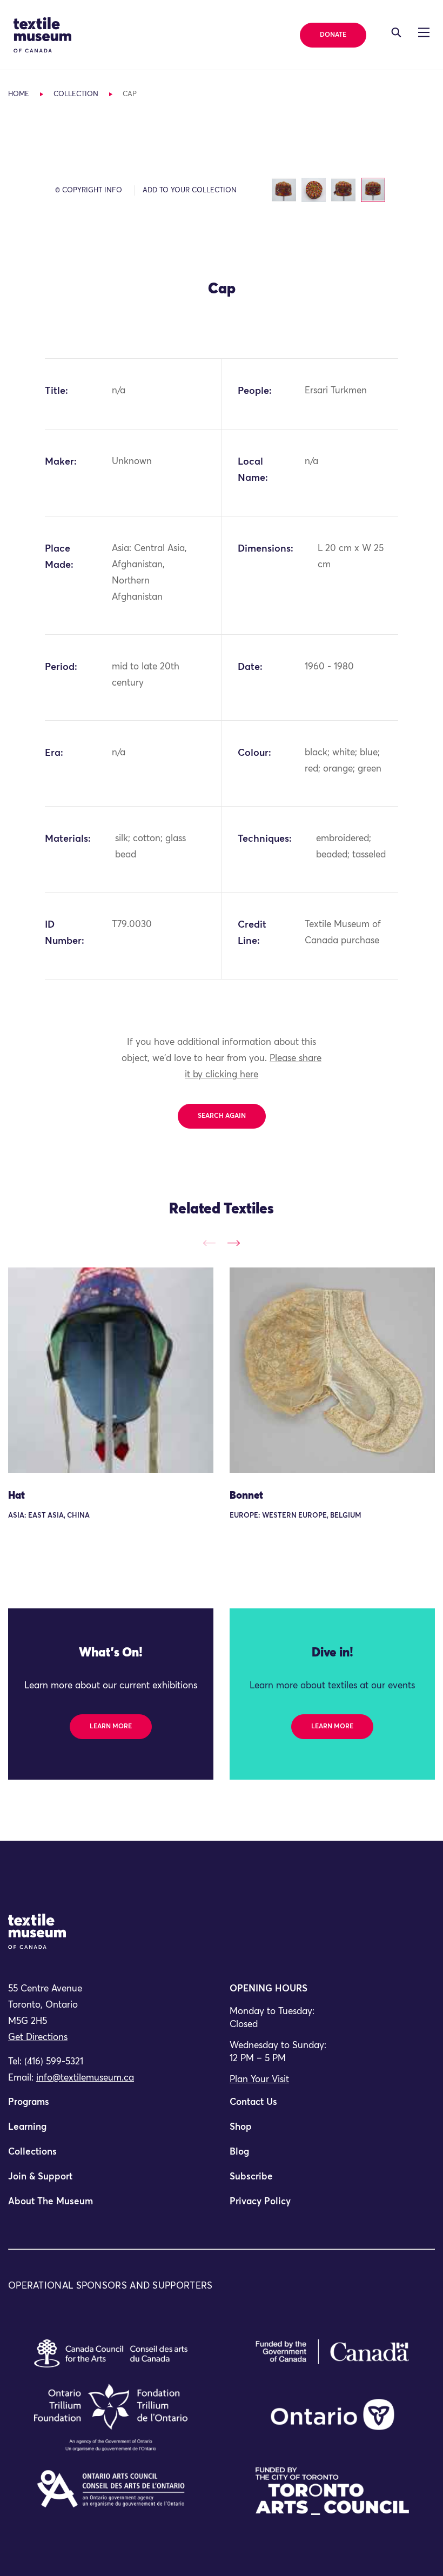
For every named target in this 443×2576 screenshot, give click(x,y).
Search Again (222, 1116)
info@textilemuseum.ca (85, 2078)
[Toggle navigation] (396, 32)
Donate (333, 35)
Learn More (111, 1727)
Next (234, 1243)
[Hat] (111, 1370)
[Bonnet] (332, 1370)
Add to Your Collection (190, 190)
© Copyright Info (89, 190)
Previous (209, 1243)
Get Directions (38, 2038)
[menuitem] (111, 2107)
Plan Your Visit (259, 2080)
